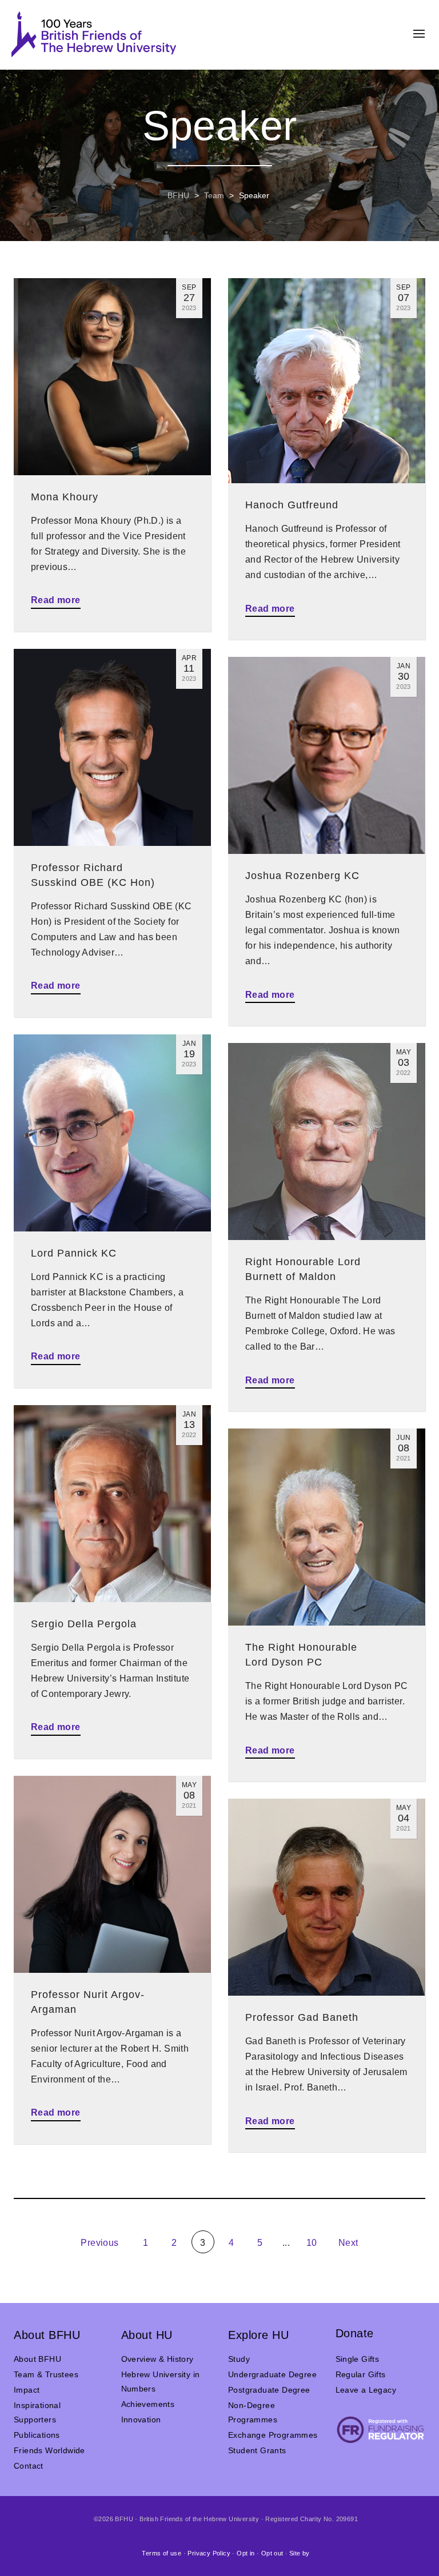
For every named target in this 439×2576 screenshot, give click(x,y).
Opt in (246, 2553)
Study (239, 2359)
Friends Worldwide (49, 2450)
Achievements (148, 2404)
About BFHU (37, 2359)
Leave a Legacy (366, 2390)
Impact (27, 2390)
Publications (37, 2435)
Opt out (272, 2553)
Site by (300, 2553)
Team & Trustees (46, 2374)
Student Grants (257, 2450)
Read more (56, 600)
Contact (29, 2466)
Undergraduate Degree (272, 2374)
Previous (99, 2243)
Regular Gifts (361, 2374)
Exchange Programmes (273, 2435)
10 (312, 2243)
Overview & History (157, 2359)
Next (350, 2243)
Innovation (141, 2419)
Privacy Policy (209, 2553)
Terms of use (161, 2553)
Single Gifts (358, 2359)
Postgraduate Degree (269, 2390)
